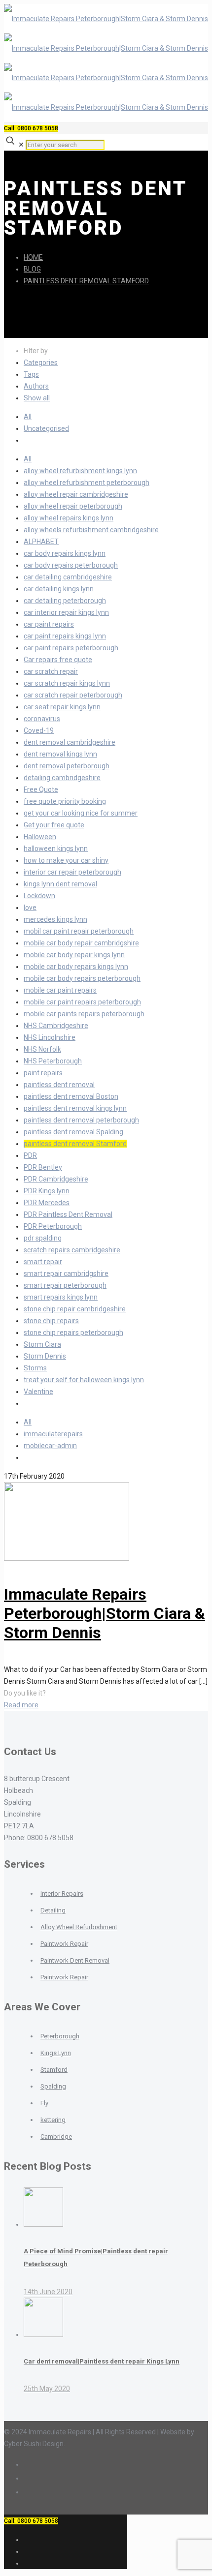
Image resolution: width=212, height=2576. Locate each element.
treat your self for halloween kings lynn (84, 1380)
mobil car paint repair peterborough (79, 931)
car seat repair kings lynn (62, 707)
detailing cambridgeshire (62, 778)
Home (33, 257)
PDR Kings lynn (47, 1191)
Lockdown (39, 896)
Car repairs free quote (58, 660)
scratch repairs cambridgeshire (72, 1250)
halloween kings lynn (56, 849)
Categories (41, 363)
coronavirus (42, 719)
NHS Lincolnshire (50, 1037)
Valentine (38, 1392)
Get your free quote (54, 825)
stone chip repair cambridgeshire (75, 1309)
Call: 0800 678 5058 (31, 128)
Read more (21, 1705)
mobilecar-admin (50, 1446)
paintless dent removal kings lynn (75, 1108)
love (30, 908)
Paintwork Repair (64, 1944)
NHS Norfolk (42, 1049)
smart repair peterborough (65, 1285)
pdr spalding (43, 1238)
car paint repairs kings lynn (65, 636)
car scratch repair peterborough (73, 695)
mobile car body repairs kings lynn (76, 967)
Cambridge (56, 2137)
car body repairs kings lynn (65, 553)
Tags (31, 374)
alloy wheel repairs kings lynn (69, 518)
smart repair (43, 1262)
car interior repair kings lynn (66, 612)
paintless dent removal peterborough (81, 1120)
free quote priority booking (65, 801)
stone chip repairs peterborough (73, 1333)
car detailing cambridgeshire (68, 577)
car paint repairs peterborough (71, 648)
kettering (53, 2120)
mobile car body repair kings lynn (74, 955)
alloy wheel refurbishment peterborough (87, 483)
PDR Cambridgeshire (56, 1179)
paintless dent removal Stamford (86, 281)
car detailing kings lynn (59, 589)
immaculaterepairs (53, 1434)
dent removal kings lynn (60, 754)
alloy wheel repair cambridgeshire (76, 494)
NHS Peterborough (53, 1061)
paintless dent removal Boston (71, 1096)
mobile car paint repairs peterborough (82, 1002)
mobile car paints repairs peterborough (84, 1014)
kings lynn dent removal (60, 884)
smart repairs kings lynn (61, 1297)
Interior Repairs (62, 1894)
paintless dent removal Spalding (73, 1132)
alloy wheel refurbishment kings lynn (80, 471)
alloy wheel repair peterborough (73, 506)
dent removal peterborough (67, 766)
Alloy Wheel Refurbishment (79, 1927)
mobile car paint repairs (60, 990)
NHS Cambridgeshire (56, 1026)
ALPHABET (41, 542)
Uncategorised (46, 428)
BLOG (32, 269)
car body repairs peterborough (71, 565)
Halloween (40, 837)
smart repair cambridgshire (66, 1273)
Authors (36, 386)
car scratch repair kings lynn (67, 683)
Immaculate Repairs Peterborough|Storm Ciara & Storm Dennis (105, 1613)
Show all (37, 398)
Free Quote (41, 789)
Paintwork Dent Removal (75, 1960)
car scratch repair (51, 671)
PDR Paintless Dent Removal (68, 1214)
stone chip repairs (51, 1321)
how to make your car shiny (66, 860)
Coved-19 (39, 730)
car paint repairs (49, 624)
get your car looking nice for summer (81, 813)
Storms (35, 1368)
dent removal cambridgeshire (70, 742)
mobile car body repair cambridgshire (81, 943)
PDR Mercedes (47, 1203)
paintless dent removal (59, 1085)
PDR (30, 1155)
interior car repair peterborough (72, 872)
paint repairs (43, 1073)
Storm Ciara (42, 1344)
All (28, 417)
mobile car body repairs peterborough (82, 978)
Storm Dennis (45, 1356)
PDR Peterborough (53, 1226)
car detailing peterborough (65, 601)
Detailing (53, 1910)
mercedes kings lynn (55, 919)
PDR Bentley (43, 1167)
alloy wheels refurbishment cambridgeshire (91, 530)
